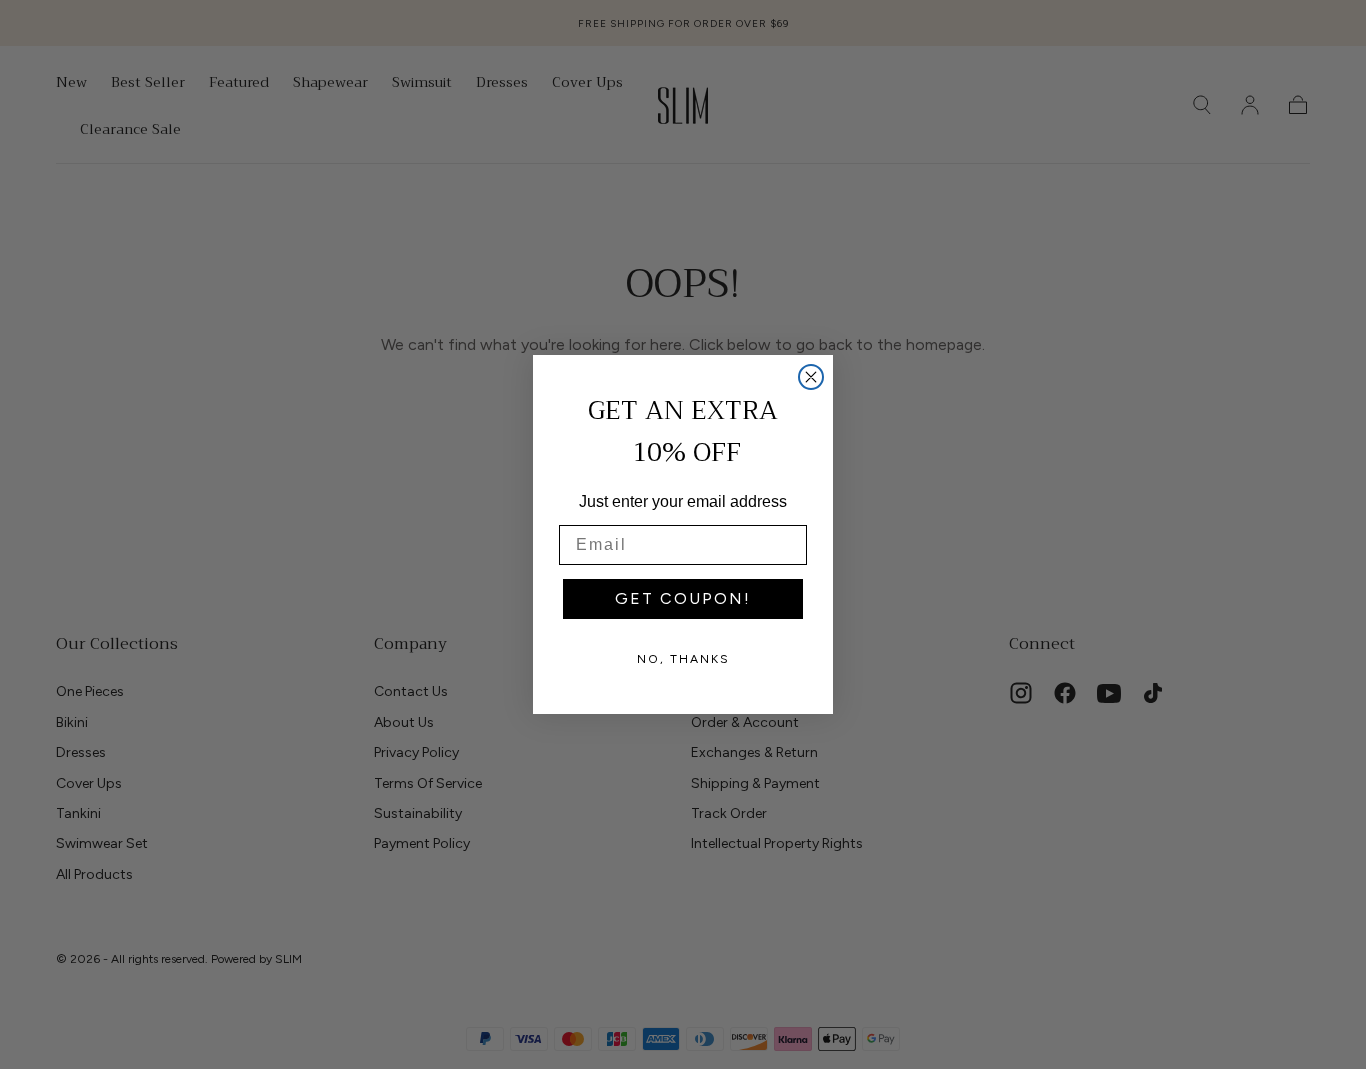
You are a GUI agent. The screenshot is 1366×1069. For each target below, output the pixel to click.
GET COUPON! (683, 598)
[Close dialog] (811, 377)
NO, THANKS (683, 659)
